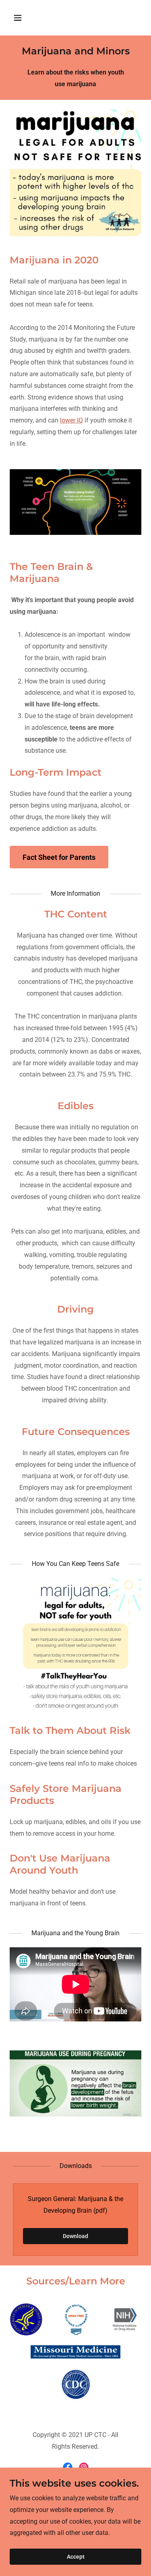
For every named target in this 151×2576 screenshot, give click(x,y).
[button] (25, 18)
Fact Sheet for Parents (59, 857)
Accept (76, 2557)
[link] (68, 2467)
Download (75, 2236)
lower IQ (71, 420)
